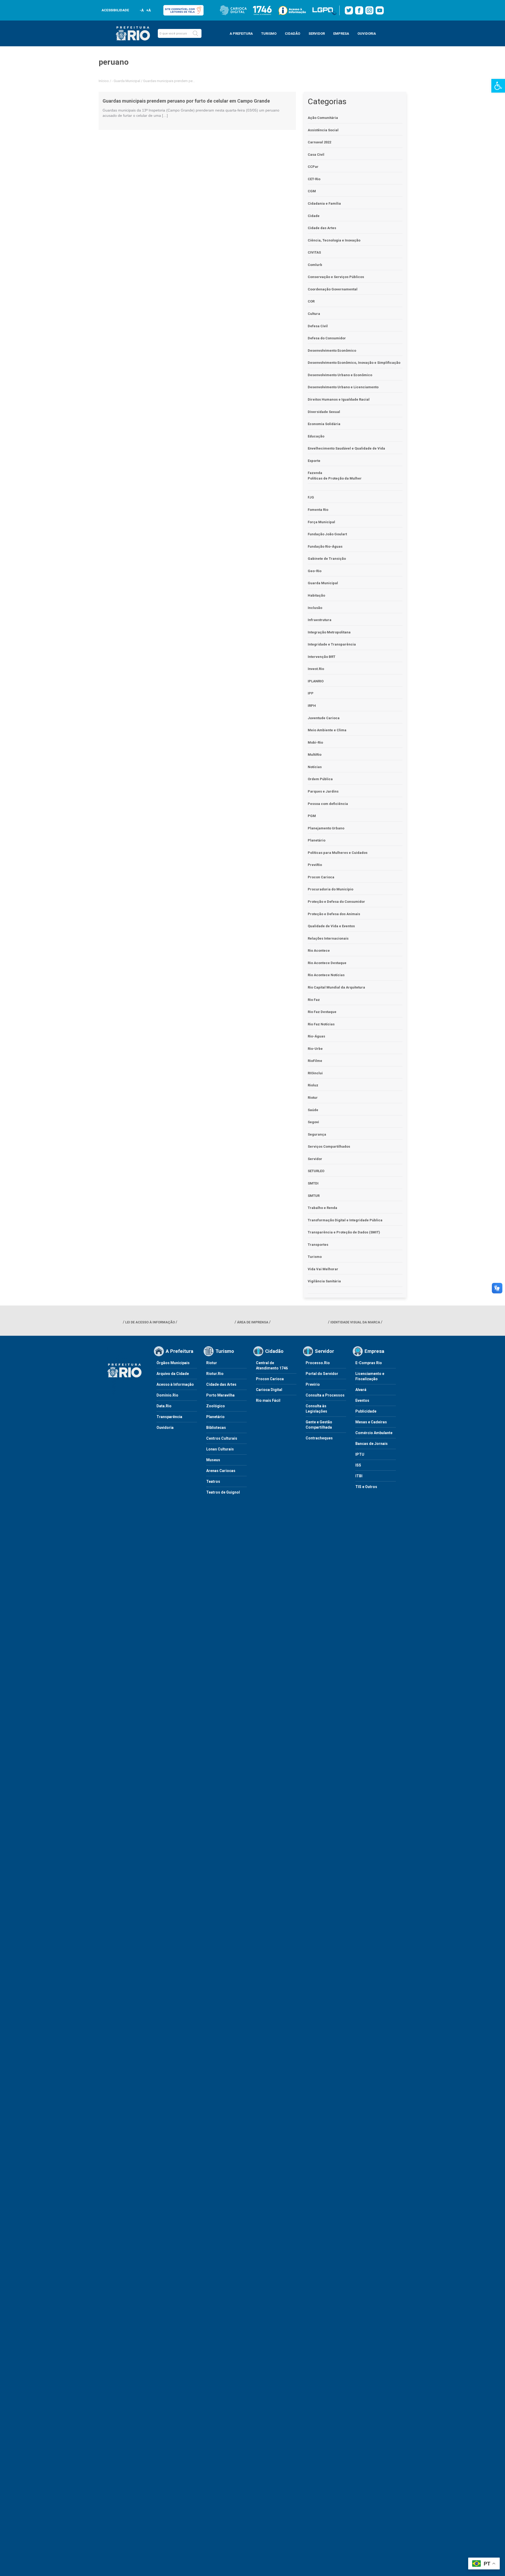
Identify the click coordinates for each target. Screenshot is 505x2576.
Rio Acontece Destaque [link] (327, 963)
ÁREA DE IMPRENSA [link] (253, 1322)
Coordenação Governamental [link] (333, 289)
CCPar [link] (313, 167)
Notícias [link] (315, 767)
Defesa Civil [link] (318, 326)
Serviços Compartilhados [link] (329, 1146)
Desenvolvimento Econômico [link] (332, 351)
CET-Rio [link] (314, 179)
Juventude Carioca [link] (324, 718)
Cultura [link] (314, 314)
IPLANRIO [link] (316, 681)
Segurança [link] (317, 1134)
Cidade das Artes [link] (322, 228)
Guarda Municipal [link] (127, 81)
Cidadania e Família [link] (324, 203)
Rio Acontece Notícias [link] (326, 975)
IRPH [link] (312, 706)
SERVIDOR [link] (317, 34)
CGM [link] (312, 191)
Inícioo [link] (104, 81)
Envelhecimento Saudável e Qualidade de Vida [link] (346, 448)
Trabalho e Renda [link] (322, 1208)
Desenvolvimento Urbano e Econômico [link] (340, 375)
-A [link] (142, 10)
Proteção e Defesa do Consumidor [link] (336, 902)
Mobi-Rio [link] (315, 742)
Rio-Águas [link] (316, 1036)
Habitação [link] (316, 595)
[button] (195, 33)
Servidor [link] (315, 1159)
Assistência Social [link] (323, 130)
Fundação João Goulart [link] (327, 534)
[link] (498, 86)
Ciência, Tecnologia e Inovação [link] (334, 240)
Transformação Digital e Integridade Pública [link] (345, 1220)
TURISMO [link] (269, 34)
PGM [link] (312, 816)
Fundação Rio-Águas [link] (325, 546)
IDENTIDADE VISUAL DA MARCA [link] (355, 1322)
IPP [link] (311, 693)
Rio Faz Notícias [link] (321, 1024)
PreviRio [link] (315, 865)
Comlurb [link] (315, 265)
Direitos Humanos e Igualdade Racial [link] (339, 399)
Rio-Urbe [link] (315, 1049)
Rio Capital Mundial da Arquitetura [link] (336, 987)
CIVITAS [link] (314, 252)
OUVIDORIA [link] (367, 34)
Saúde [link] (313, 1110)
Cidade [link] (314, 216)
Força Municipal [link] (321, 522)
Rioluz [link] (313, 1085)
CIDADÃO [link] (292, 34)
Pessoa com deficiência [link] (328, 804)
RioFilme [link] (315, 1061)
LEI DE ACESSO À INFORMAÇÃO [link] (150, 1322)
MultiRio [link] (315, 755)
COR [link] (311, 301)
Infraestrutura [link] (320, 620)
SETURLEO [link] (316, 1171)
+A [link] (148, 10)
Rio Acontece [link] (319, 951)
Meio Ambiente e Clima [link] (327, 730)
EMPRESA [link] (341, 34)
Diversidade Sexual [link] (324, 412)
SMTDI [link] (313, 1183)
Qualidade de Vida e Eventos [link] (331, 926)
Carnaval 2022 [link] (319, 142)
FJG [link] (311, 497)
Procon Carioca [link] (321, 877)
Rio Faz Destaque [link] (322, 1012)
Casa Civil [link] (316, 155)
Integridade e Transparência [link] (332, 644)
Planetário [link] (317, 840)
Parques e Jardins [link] (323, 791)
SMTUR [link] (314, 1196)
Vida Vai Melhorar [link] (323, 1269)
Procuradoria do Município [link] (330, 889)
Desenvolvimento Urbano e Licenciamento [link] (343, 387)
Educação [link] (316, 436)
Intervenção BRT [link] (322, 657)
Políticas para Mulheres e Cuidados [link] (338, 853)
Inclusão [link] (315, 608)
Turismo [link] (315, 1257)
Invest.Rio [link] (316, 669)
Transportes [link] (318, 1245)
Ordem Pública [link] (320, 779)
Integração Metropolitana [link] (329, 632)
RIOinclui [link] (315, 1073)
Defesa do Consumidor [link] (327, 338)
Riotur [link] (313, 1098)
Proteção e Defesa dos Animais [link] (334, 914)
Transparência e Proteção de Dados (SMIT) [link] (344, 1232)
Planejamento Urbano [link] (326, 828)
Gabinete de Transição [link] (327, 559)
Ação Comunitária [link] (323, 118)
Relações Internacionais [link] (328, 938)
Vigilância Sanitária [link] (324, 1281)
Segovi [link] (313, 1122)
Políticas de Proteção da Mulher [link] (335, 478)
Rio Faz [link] (314, 1000)
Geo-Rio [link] (315, 571)
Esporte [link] (314, 461)
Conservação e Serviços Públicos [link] (336, 277)
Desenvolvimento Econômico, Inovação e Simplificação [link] (354, 363)
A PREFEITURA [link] (241, 34)
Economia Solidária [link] (324, 424)
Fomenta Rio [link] (318, 510)
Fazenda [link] (315, 473)
